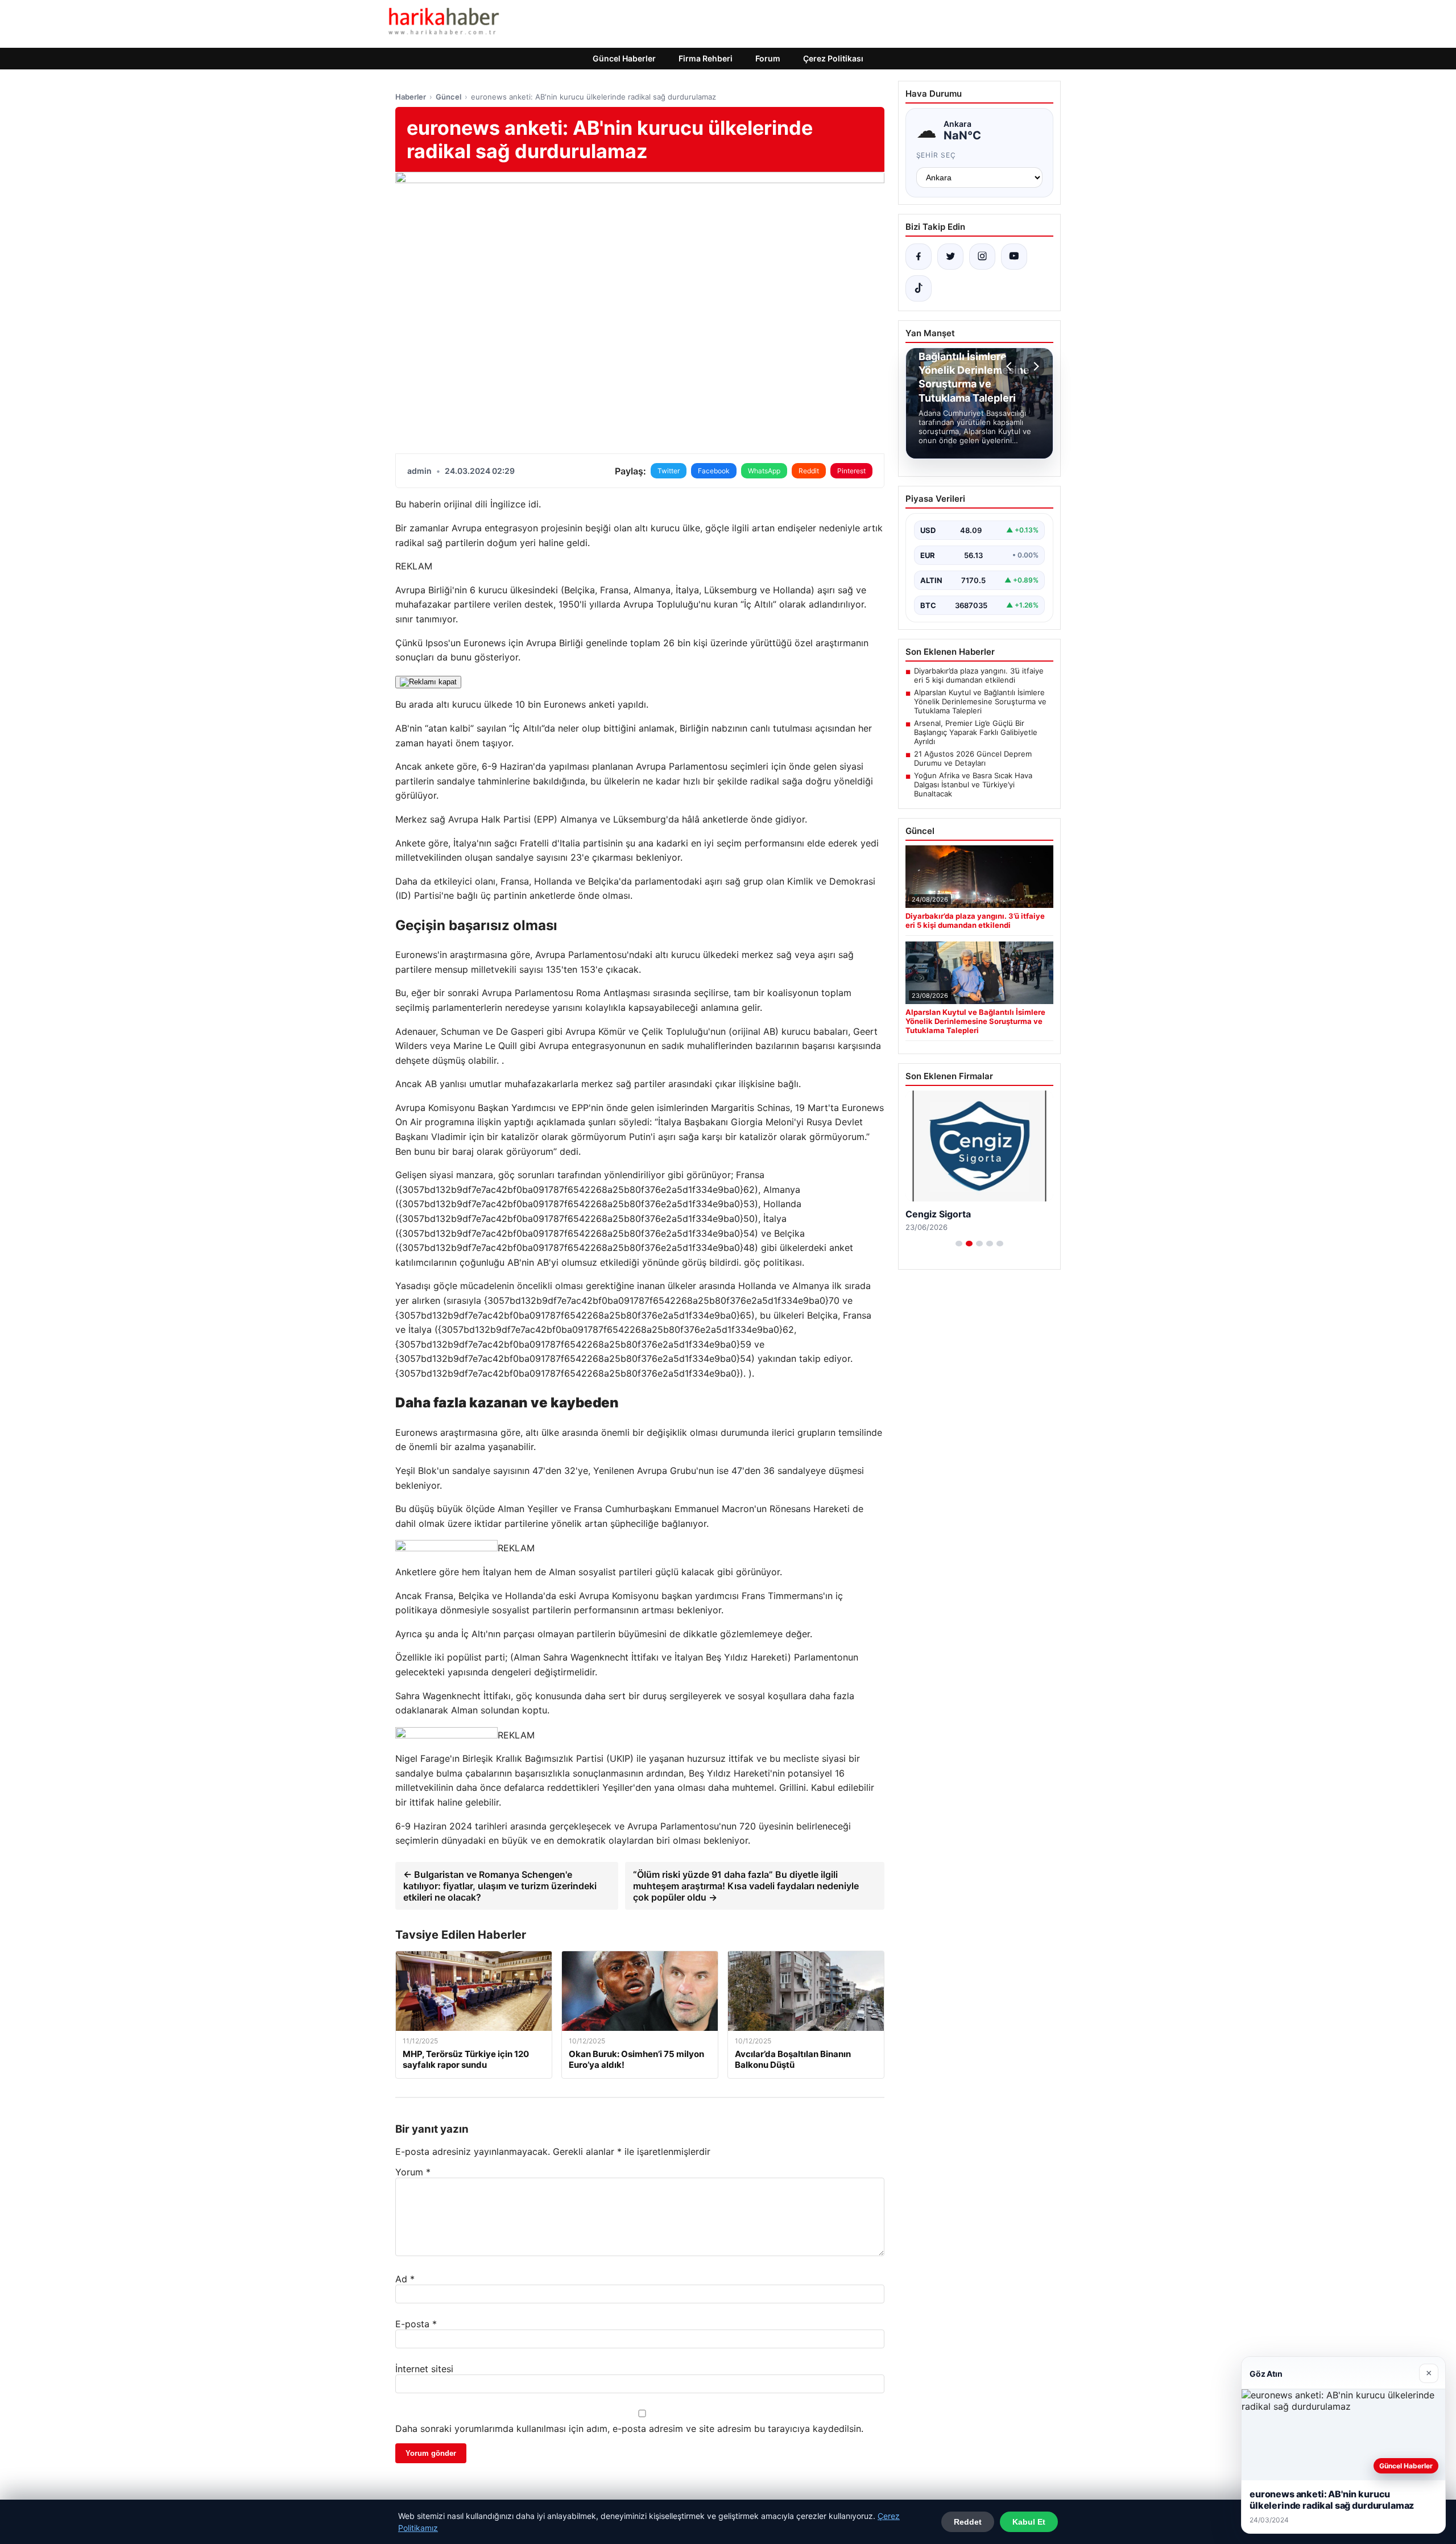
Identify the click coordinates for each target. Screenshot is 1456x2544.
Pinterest (851, 471)
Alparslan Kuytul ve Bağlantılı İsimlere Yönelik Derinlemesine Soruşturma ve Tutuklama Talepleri (980, 701)
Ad (405, 2279)
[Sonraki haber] (1035, 366)
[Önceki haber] (1011, 366)
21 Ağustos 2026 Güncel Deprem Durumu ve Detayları (973, 758)
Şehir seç (936, 155)
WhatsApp (764, 471)
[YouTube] (1014, 257)
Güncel (448, 97)
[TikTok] (919, 288)
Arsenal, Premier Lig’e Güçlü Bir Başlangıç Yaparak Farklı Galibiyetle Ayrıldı (976, 732)
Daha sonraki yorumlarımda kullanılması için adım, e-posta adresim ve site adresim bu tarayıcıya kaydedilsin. (629, 2429)
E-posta (416, 2324)
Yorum (413, 2172)
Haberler (411, 97)
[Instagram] (982, 257)
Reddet (968, 2522)
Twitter (669, 471)
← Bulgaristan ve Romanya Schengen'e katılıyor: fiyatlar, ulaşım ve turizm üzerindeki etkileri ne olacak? (500, 1886)
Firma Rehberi (706, 58)
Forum (768, 58)
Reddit (809, 471)
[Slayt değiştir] (959, 1244)
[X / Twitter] (950, 257)
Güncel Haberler (624, 58)
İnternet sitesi (424, 2369)
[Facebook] (919, 257)
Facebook (714, 471)
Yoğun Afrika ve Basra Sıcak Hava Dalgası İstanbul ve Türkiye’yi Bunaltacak (973, 784)
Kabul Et (1029, 2522)
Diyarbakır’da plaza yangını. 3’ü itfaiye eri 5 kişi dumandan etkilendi (979, 675)
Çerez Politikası (833, 58)
